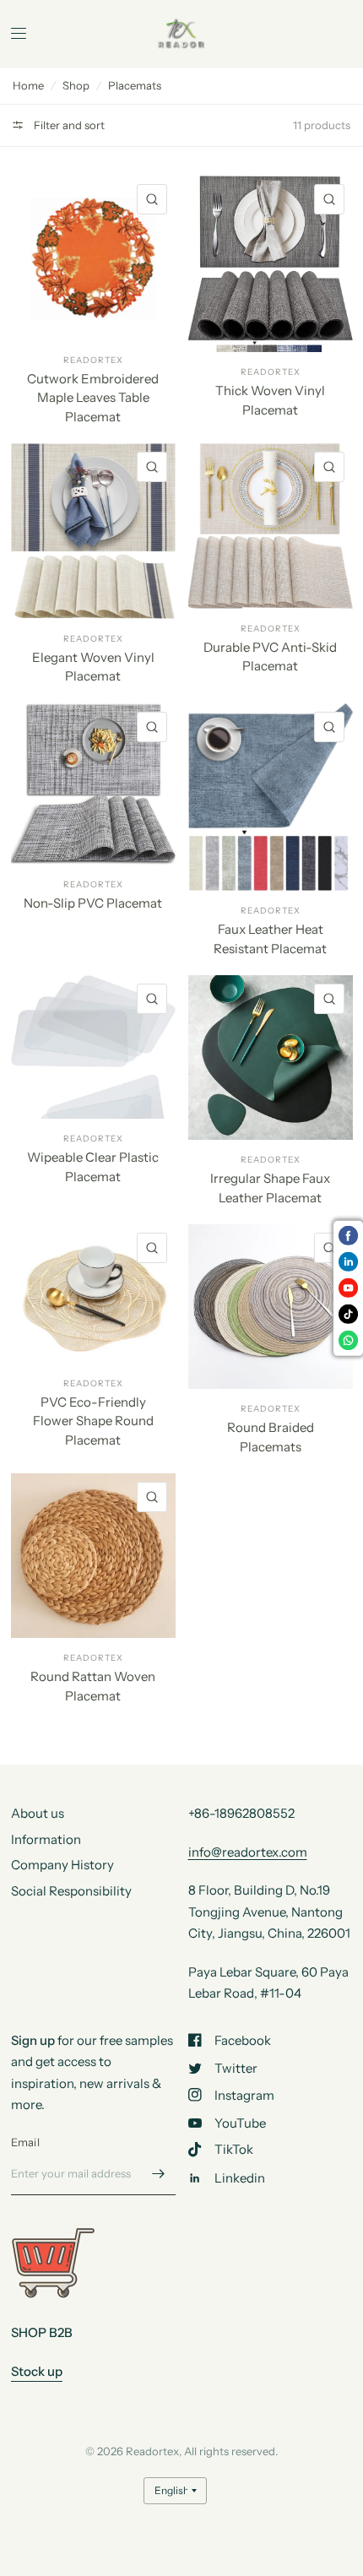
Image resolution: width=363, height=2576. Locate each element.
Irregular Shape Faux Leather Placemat (270, 1188)
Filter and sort (68, 125)
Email (25, 2142)
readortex (93, 360)
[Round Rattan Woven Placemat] (93, 1556)
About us (38, 1813)
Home (28, 85)
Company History (62, 1865)
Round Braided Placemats (271, 1437)
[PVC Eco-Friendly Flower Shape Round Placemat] (93, 1294)
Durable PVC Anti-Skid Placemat (270, 657)
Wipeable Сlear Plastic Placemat (93, 1167)
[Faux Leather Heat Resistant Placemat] (271, 797)
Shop (76, 85)
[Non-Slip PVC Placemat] (93, 784)
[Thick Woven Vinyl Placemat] (271, 264)
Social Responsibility (71, 1891)
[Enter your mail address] (159, 2173)
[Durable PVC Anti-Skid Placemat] (271, 526)
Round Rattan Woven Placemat (93, 1686)
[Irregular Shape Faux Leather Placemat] (271, 1058)
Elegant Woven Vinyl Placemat (93, 667)
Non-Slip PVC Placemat (93, 903)
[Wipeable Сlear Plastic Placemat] (93, 1047)
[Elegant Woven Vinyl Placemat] (93, 531)
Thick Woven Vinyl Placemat (270, 400)
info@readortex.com (248, 1852)
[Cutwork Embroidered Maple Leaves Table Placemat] (93, 258)
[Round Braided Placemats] (271, 1307)
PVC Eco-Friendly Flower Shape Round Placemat (93, 1421)
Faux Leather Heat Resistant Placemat (270, 939)
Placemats (135, 85)
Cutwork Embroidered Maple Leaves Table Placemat (93, 398)
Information (46, 1839)
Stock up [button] (37, 2371)
